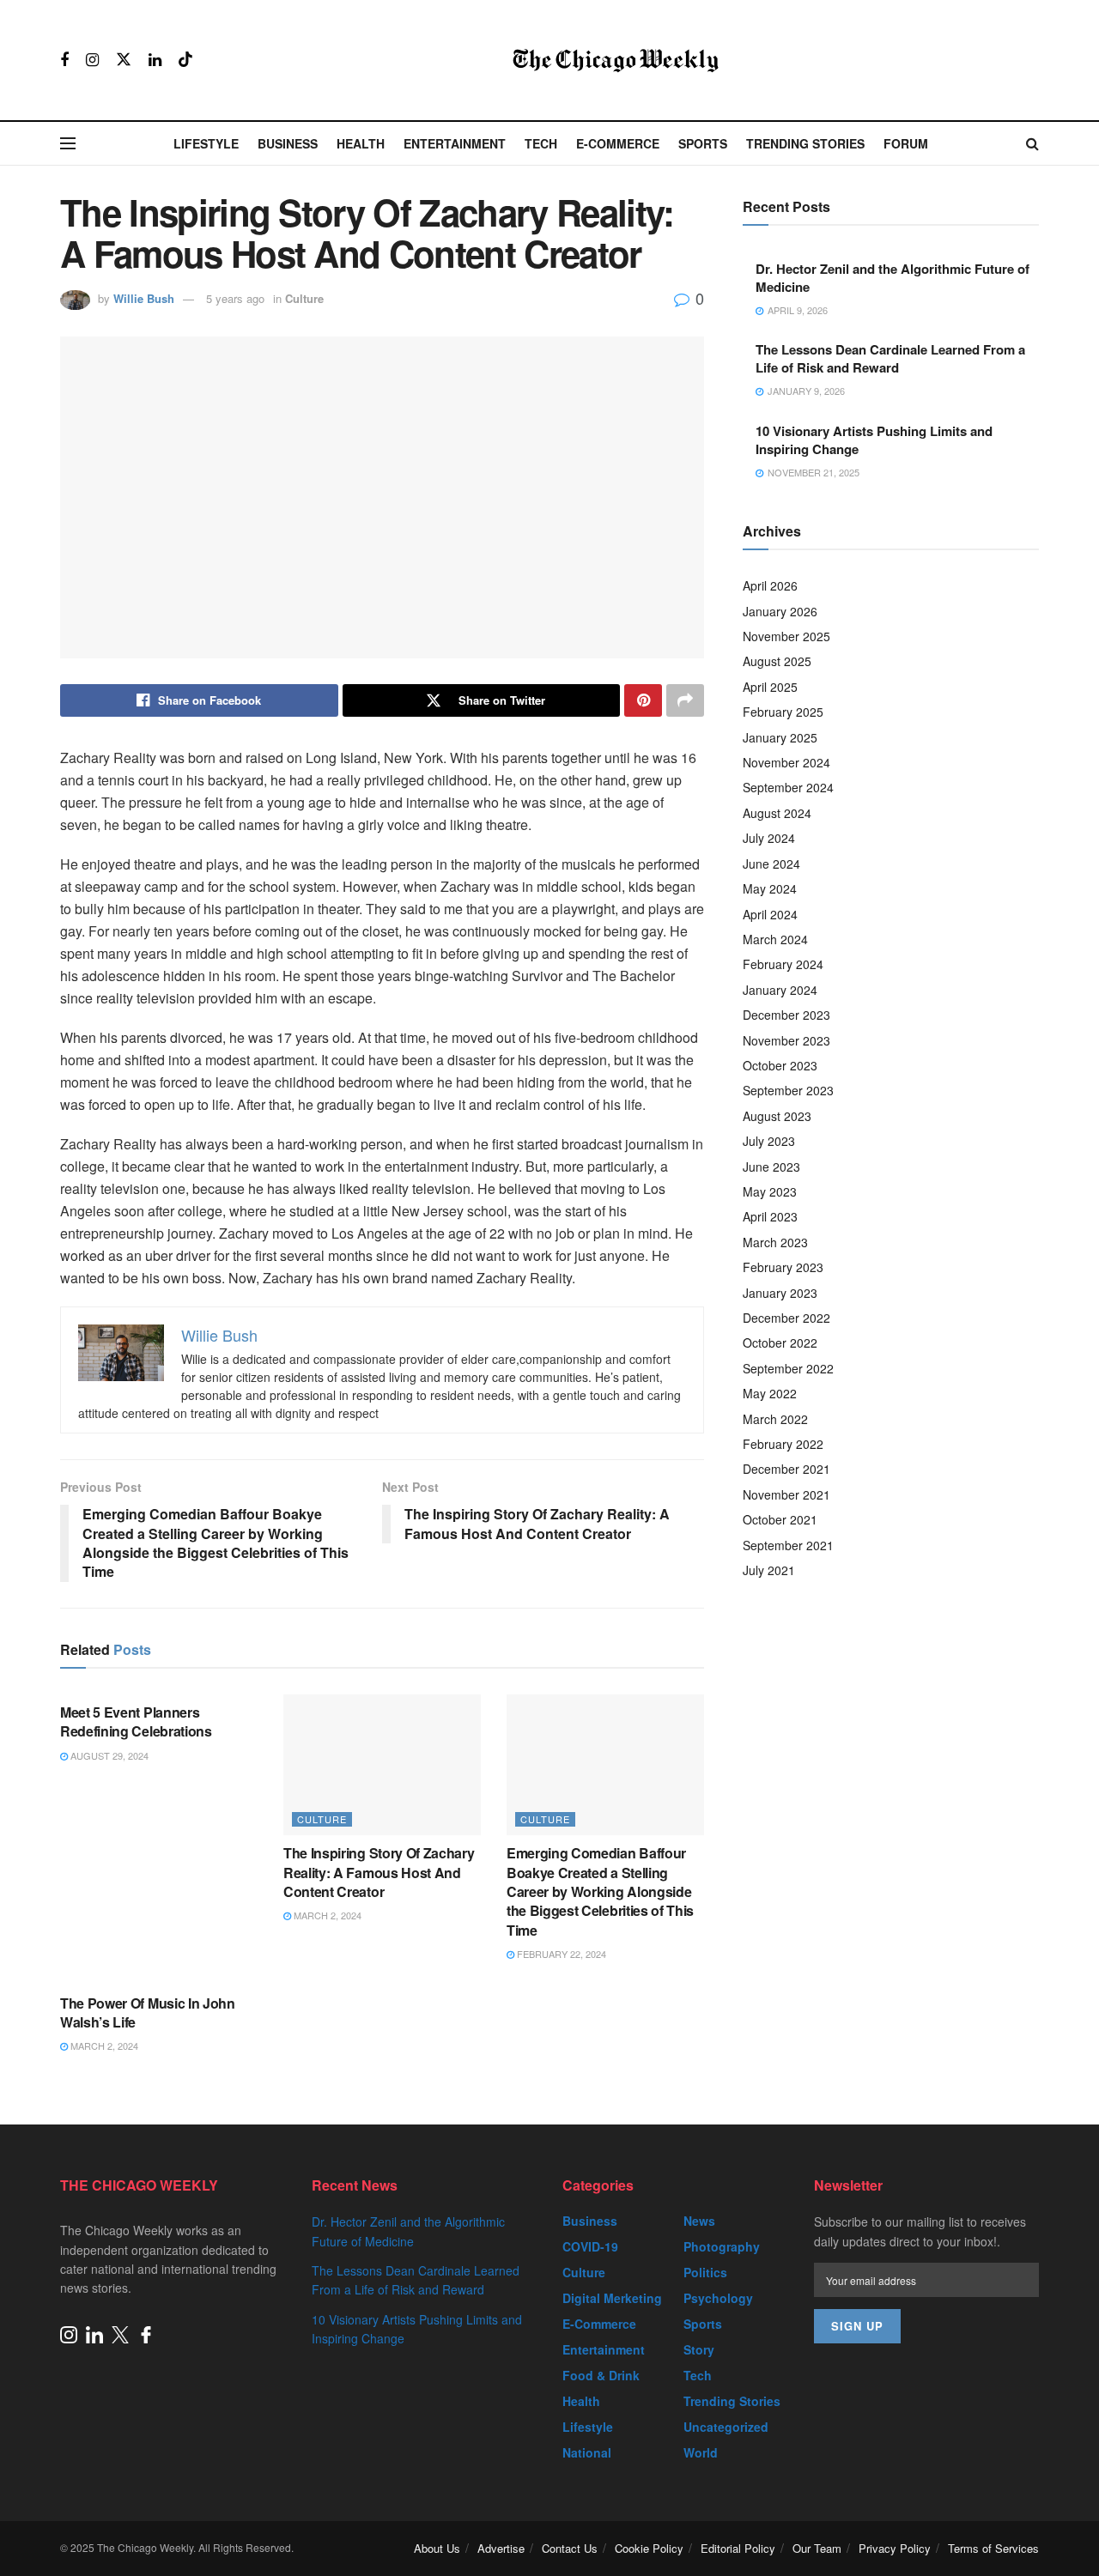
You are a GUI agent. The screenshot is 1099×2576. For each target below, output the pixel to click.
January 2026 (780, 611)
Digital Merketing (612, 2298)
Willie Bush (144, 298)
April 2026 (770, 585)
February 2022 (783, 1444)
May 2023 (770, 1191)
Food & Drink (601, 2375)
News (699, 2221)
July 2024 (769, 838)
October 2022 (780, 1343)
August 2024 (777, 813)
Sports (703, 143)
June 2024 (771, 864)
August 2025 (777, 661)
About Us (437, 2548)
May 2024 (770, 888)
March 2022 (775, 1419)
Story (699, 2349)
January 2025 (780, 737)
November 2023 (786, 1040)
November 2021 (786, 1494)
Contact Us (570, 2548)
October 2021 (780, 1519)
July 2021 (769, 1570)
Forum (906, 143)
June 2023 (771, 1167)
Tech (541, 143)
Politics (705, 2272)
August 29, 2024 (108, 1755)
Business (288, 143)
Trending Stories (805, 143)
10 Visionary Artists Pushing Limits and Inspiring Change (874, 440)
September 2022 (788, 1368)
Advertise (501, 2548)
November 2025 (786, 636)
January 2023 (780, 1293)
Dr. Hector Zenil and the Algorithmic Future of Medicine (893, 278)
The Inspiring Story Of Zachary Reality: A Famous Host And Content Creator (379, 1872)
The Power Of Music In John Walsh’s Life (148, 2012)
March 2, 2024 (326, 1915)
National (587, 2452)
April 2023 (770, 1216)
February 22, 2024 (560, 1954)
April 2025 (770, 687)
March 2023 (775, 1242)
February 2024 (783, 964)
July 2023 (769, 1141)
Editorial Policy (738, 2548)
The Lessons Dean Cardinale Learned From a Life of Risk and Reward (890, 358)
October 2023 (780, 1065)
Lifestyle (206, 143)
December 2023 (786, 1015)
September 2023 (788, 1090)
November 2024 (786, 762)
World (701, 2452)
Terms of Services (993, 2548)
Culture (304, 298)
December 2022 (786, 1318)
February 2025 (783, 712)
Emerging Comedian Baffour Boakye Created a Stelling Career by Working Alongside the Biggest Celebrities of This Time (600, 1891)
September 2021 (788, 1545)
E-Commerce (618, 143)
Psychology (718, 2298)
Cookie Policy (649, 2548)
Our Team (817, 2548)
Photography (722, 2246)
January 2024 (780, 990)
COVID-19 (590, 2246)
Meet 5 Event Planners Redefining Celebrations (136, 1721)
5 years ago (235, 298)
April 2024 (770, 914)
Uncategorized (726, 2427)
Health (361, 143)
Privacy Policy (895, 2548)
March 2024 (775, 939)
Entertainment (455, 143)
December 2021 (786, 1469)
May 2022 (770, 1393)
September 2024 (788, 787)
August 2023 (777, 1116)
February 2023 (783, 1267)
